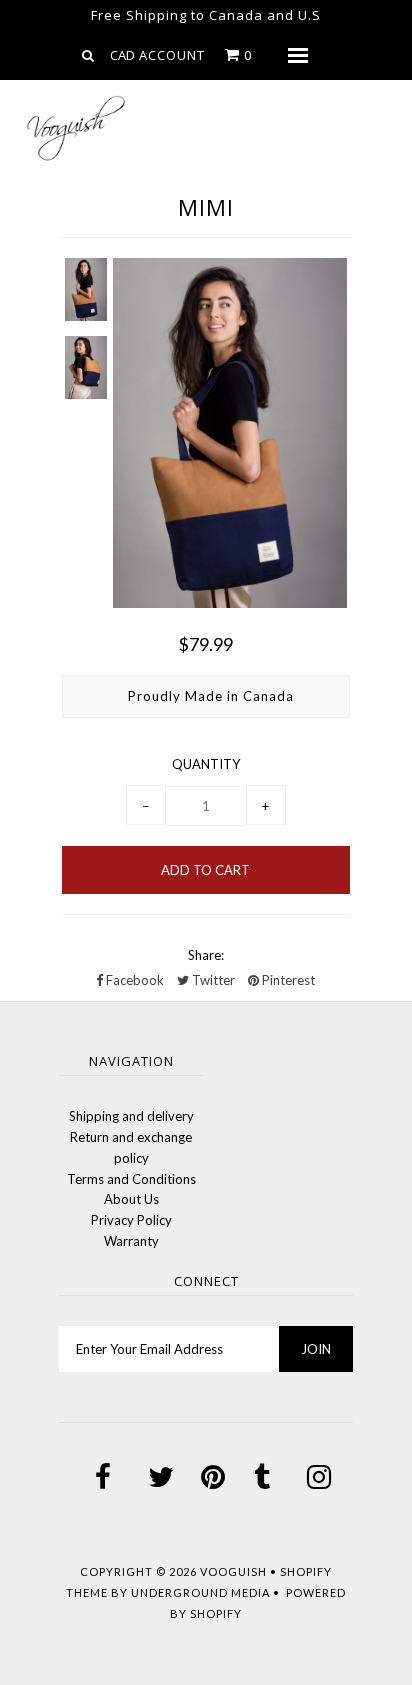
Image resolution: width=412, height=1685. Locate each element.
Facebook (133, 980)
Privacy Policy (131, 1220)
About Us (131, 1199)
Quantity (206, 764)
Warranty (131, 1241)
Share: (206, 955)
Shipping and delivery (131, 1116)
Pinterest (287, 980)
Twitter (212, 980)
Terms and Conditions (131, 1179)
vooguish (233, 1571)
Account (172, 55)
